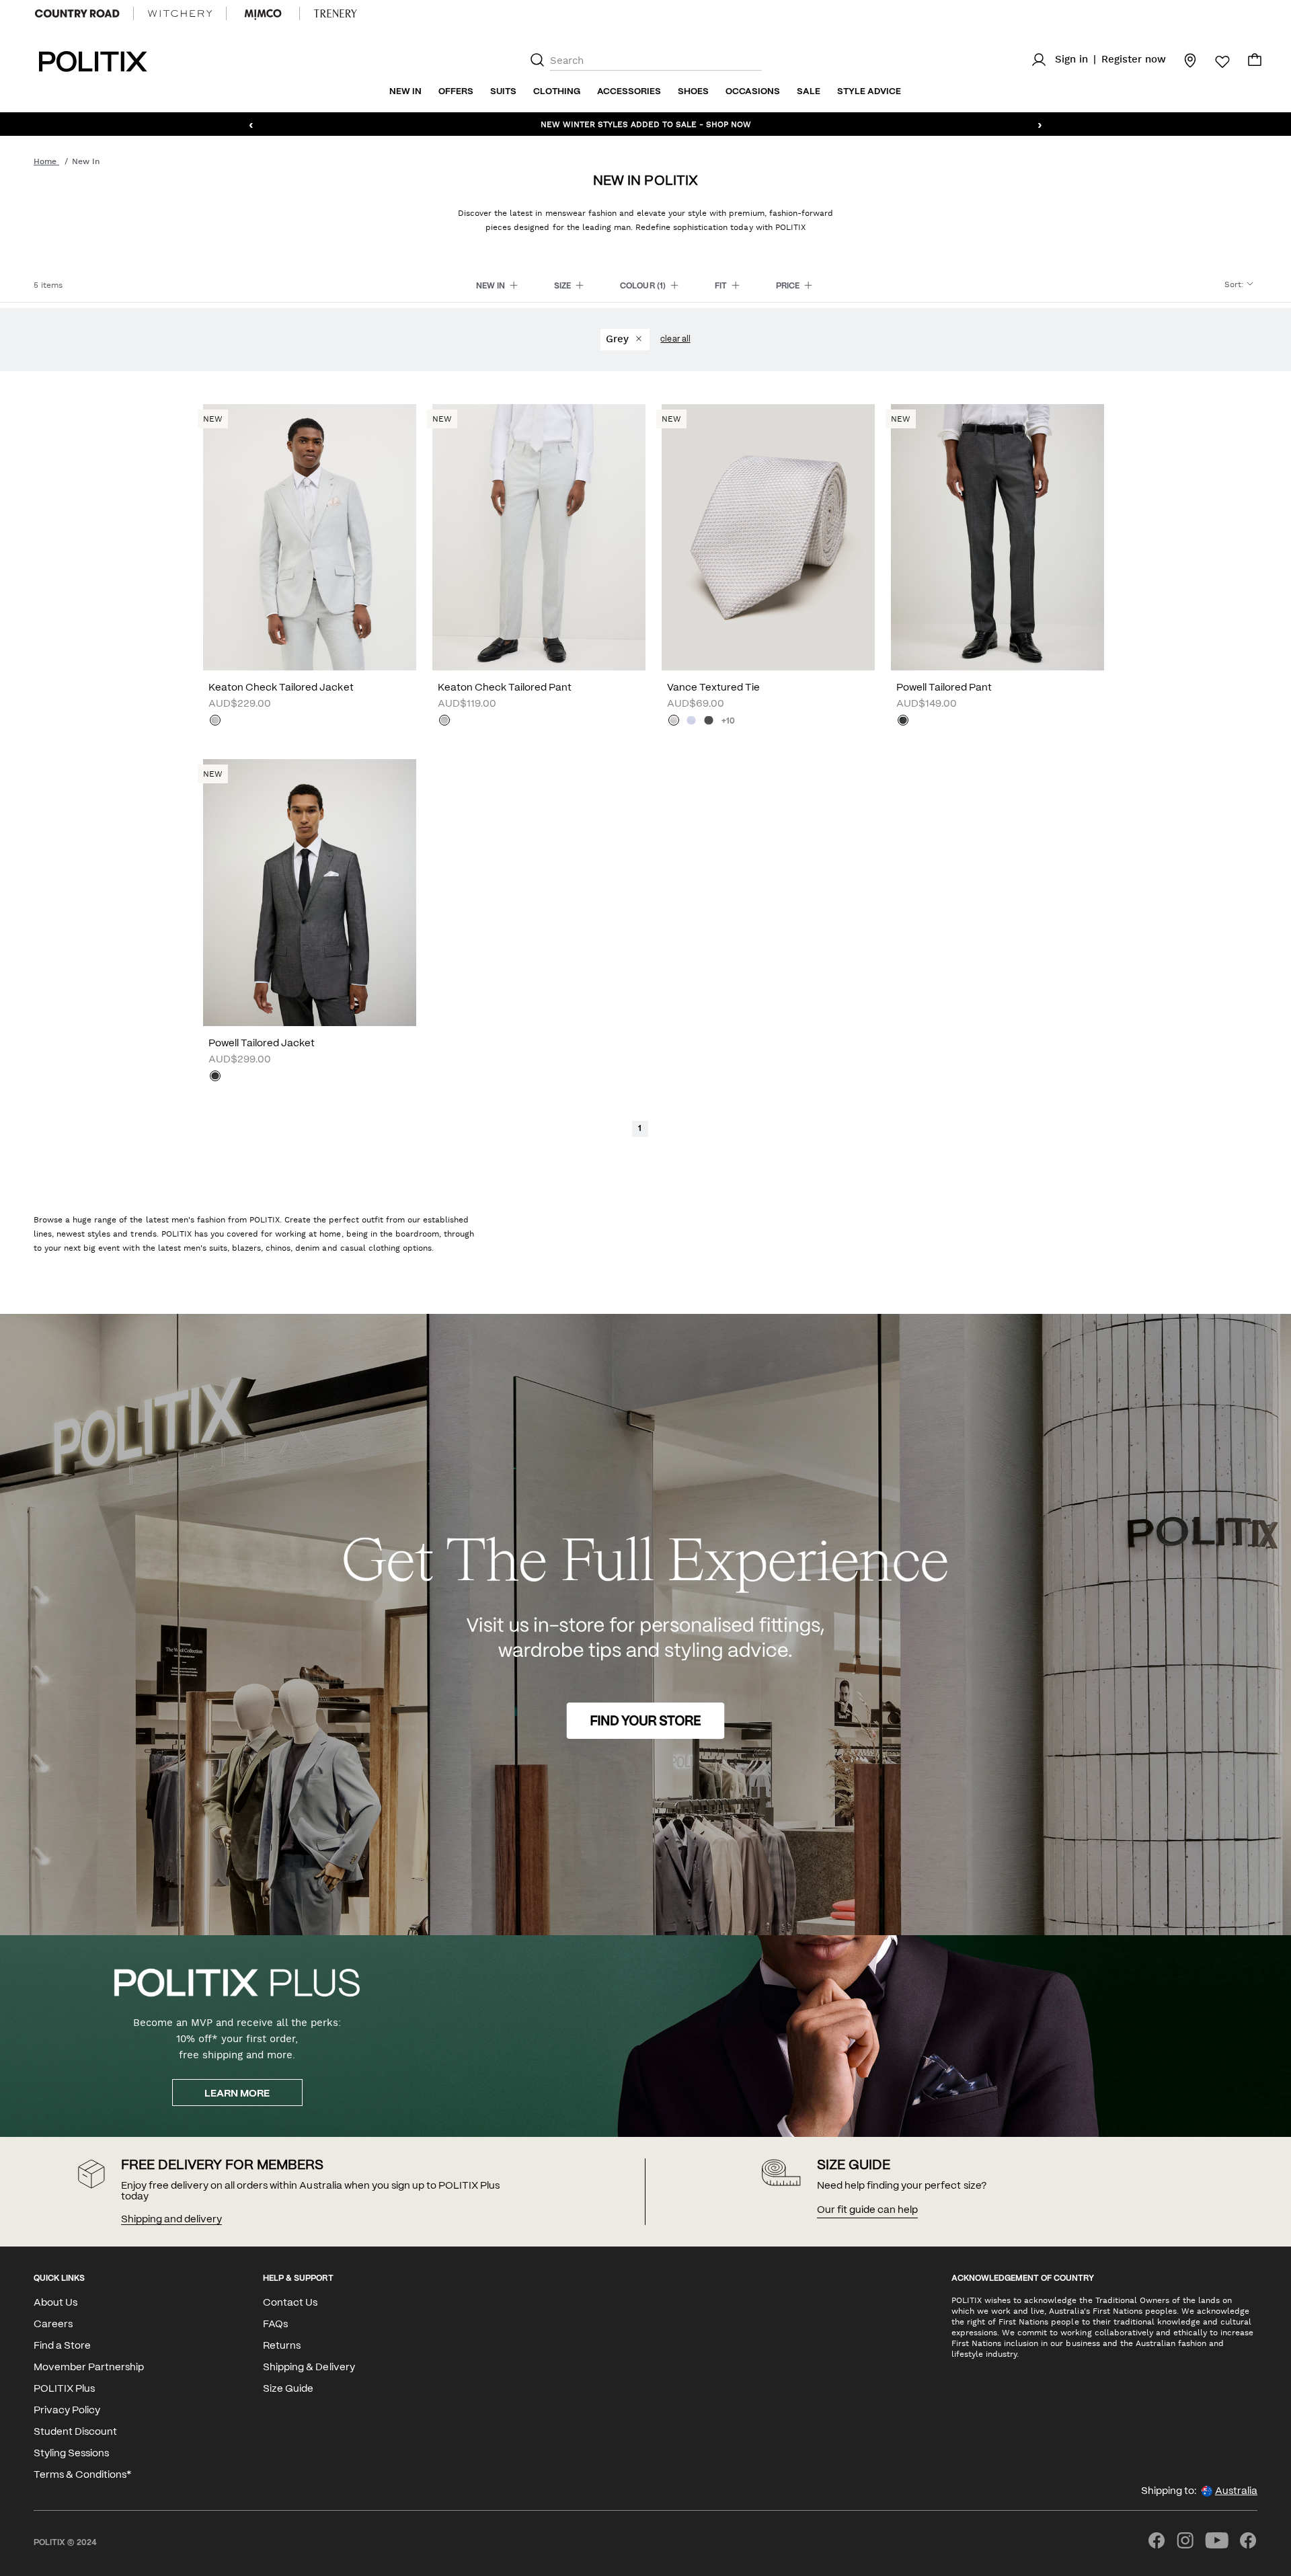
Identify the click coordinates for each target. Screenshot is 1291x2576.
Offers (456, 92)
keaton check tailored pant (505, 688)
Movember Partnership (89, 2368)
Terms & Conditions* (82, 2475)
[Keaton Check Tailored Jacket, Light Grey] (215, 721)
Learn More (237, 2094)
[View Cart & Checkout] (1255, 63)
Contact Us (290, 2303)
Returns (282, 2346)
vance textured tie (713, 688)
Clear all (675, 339)
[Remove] (638, 340)
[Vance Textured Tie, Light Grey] (674, 721)
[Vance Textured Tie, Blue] (691, 721)
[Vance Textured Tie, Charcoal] (709, 721)
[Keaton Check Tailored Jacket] (310, 537)
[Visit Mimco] (263, 13)
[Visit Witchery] (180, 13)
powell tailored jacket (262, 1044)
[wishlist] (1214, 62)
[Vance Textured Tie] (768, 537)
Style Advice (869, 92)
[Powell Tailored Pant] (997, 537)
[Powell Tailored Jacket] (310, 892)
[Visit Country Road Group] (77, 13)
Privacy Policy (67, 2411)
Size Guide (288, 2389)
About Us (55, 2303)
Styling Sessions (71, 2454)
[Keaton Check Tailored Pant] (539, 537)
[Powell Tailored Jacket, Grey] (215, 1077)
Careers (53, 2325)
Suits (503, 92)
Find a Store (62, 2346)
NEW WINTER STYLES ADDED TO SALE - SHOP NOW (646, 124)
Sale (809, 92)
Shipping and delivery (171, 2220)
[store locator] (1182, 60)
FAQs (275, 2325)
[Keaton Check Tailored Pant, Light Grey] (444, 721)
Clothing (557, 92)
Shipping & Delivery (309, 2368)
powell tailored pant (944, 688)
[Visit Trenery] (336, 13)
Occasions (753, 92)
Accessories (629, 92)
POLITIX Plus (64, 2389)
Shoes (693, 92)
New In (405, 92)
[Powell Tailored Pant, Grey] (903, 721)
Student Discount (75, 2432)
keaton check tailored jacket (281, 688)
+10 (728, 721)
